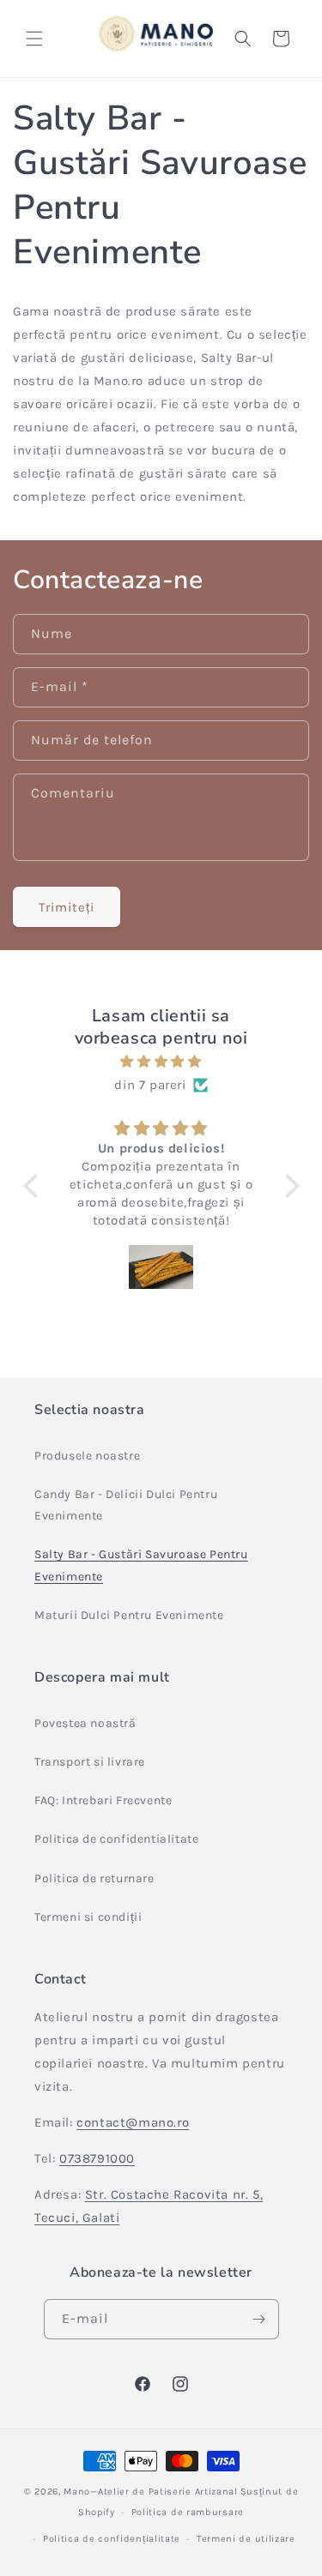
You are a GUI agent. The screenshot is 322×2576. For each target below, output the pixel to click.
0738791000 (97, 2158)
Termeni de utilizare (246, 2539)
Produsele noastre (87, 1456)
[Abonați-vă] (259, 2319)
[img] (161, 1062)
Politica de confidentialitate (116, 1839)
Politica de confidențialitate (112, 2539)
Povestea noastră (85, 1723)
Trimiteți (67, 907)
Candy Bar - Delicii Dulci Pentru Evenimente (126, 1505)
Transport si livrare (90, 1762)
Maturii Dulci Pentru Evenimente (129, 1615)
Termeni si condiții (88, 1917)
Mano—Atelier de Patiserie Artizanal (151, 2492)
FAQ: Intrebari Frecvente (103, 1800)
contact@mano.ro (133, 2122)
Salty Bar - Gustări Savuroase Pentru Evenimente (141, 1565)
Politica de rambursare (188, 2512)
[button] (34, 39)
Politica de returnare (94, 1878)
